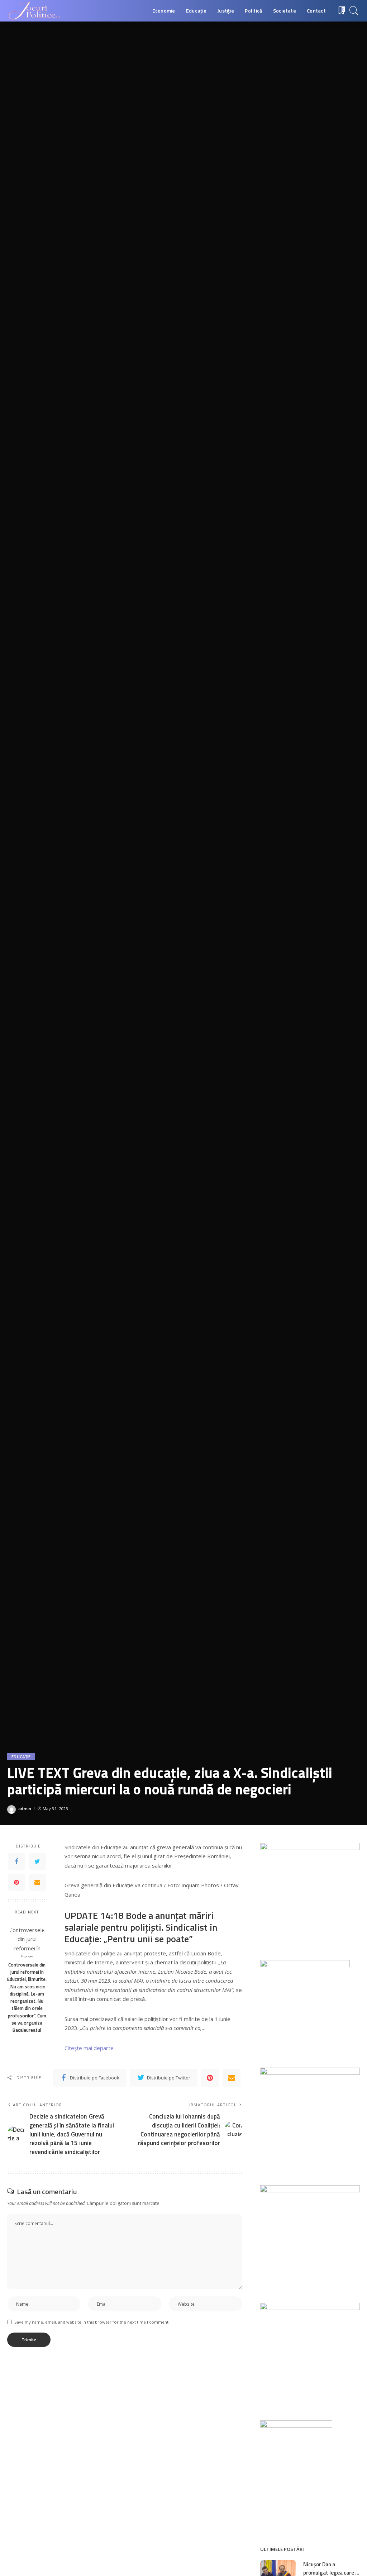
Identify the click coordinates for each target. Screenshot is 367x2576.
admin (25, 1809)
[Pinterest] (16, 1882)
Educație (21, 1757)
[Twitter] (37, 1861)
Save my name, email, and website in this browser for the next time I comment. (92, 2322)
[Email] (37, 1882)
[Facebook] (16, 1861)
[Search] (354, 11)
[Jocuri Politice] (34, 11)
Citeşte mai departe (89, 2048)
